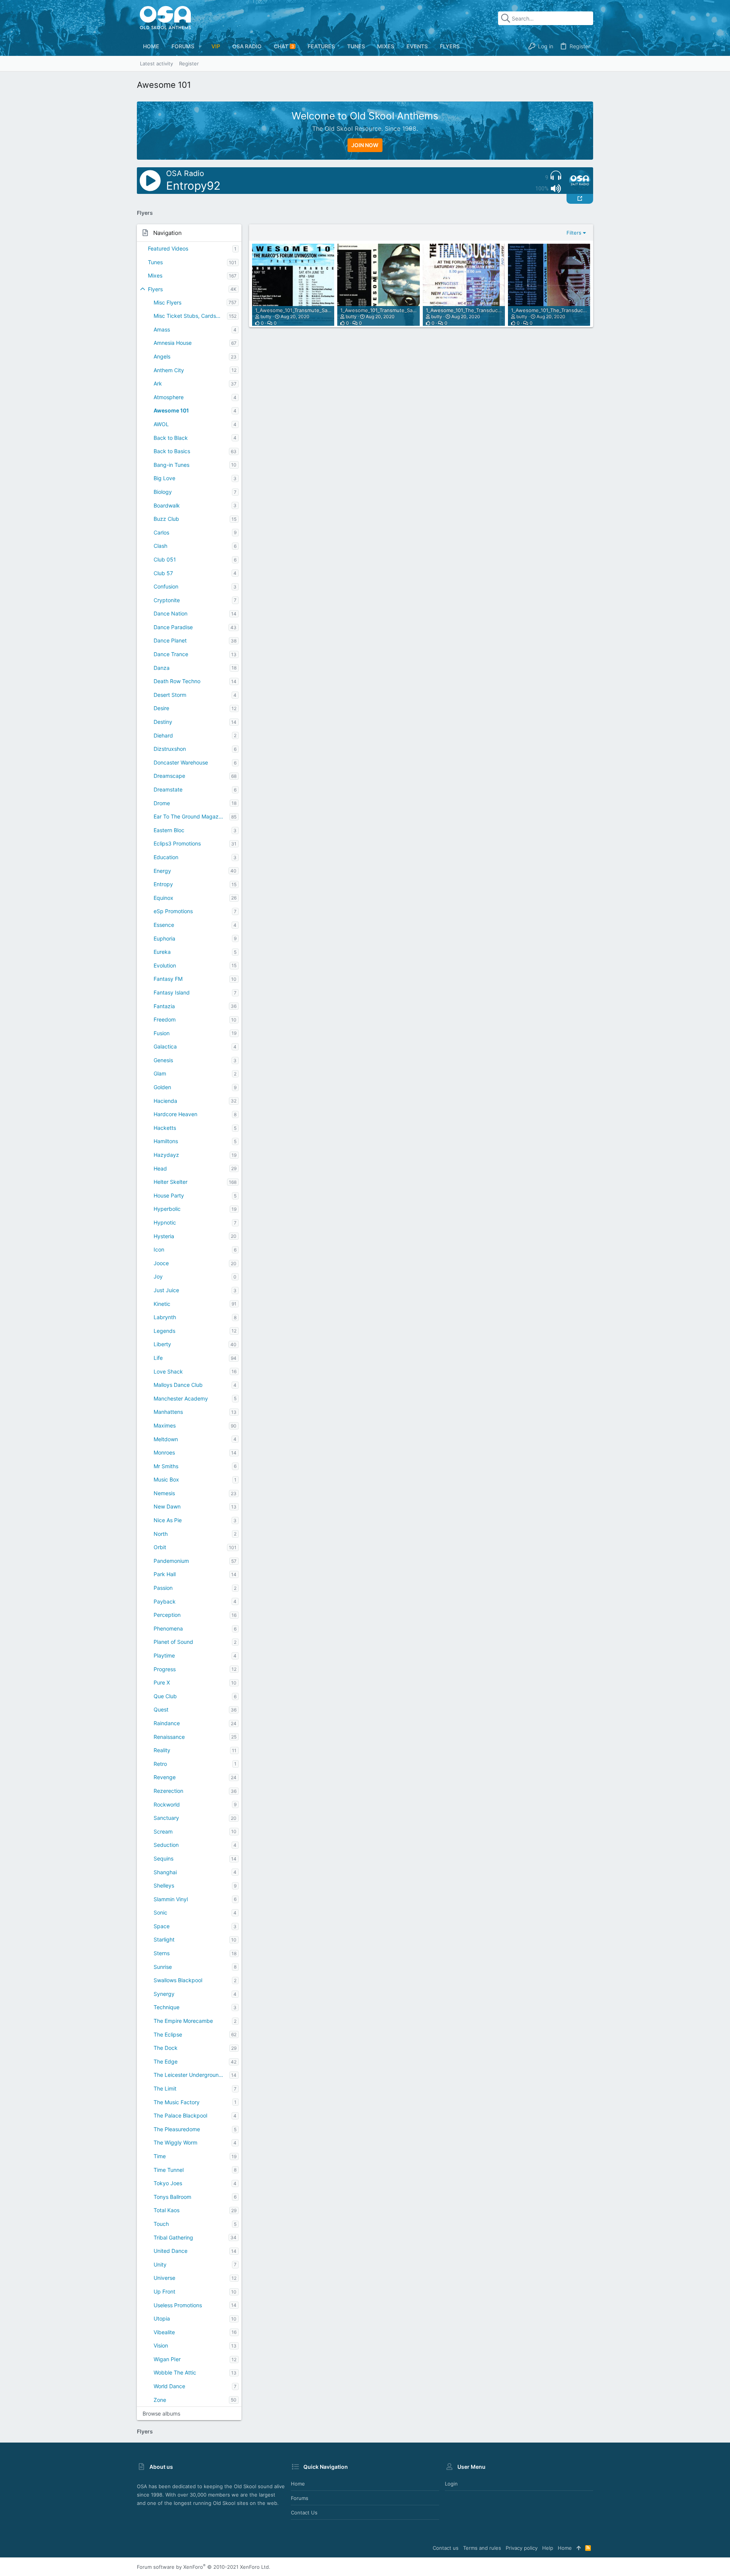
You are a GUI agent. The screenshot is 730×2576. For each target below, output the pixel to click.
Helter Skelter (171, 1182)
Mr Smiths (166, 1466)
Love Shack (168, 1371)
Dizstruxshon (170, 749)
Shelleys (164, 1885)
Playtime (164, 1655)
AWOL (161, 424)
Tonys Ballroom (172, 2197)
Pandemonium (171, 1561)
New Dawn (167, 1506)
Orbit (160, 1547)
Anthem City (169, 370)
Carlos (161, 532)
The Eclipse (168, 2034)
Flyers (155, 289)
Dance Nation (171, 613)
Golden (162, 1087)
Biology (163, 492)
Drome (162, 803)
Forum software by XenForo (204, 2567)
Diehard (163, 735)
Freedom (165, 1019)
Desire (161, 708)
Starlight (164, 1939)
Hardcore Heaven (175, 1114)
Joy (158, 1276)
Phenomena (168, 1628)
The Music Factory (177, 2102)
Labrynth (165, 1317)
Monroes (164, 1452)
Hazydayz (166, 1155)
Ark (158, 383)
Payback (165, 1601)
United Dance (171, 2251)
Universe (164, 2278)
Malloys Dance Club (178, 1385)
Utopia (162, 2318)
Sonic (160, 1912)
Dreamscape (169, 776)
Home (298, 2484)
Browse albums (161, 2413)
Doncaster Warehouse (181, 762)
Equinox (163, 898)
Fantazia (164, 1006)
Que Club (165, 1696)
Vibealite (164, 2332)
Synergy (164, 1994)
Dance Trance (171, 654)
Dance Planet (170, 640)
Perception (167, 1615)
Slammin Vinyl (171, 1899)
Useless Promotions (178, 2305)
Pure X (162, 1682)
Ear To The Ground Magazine (190, 816)
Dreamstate (168, 789)
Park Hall (165, 1574)
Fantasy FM (168, 979)
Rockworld (167, 1804)
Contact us (304, 2513)
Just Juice (166, 1290)
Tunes (155, 262)
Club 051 (165, 559)
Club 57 (163, 573)
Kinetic (162, 1304)
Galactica (165, 1046)
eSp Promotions (173, 911)
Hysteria (164, 1236)
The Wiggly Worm (175, 2142)
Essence (164, 925)
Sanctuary (166, 1818)
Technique (167, 2007)
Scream (163, 1831)
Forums (300, 2498)
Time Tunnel (169, 2170)
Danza (162, 668)
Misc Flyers (167, 302)
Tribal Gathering (173, 2237)
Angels (162, 356)
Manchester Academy (181, 1398)
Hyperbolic (167, 1209)
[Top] (578, 2548)
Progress (165, 1669)
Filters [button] (574, 233)
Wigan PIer (167, 2359)
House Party (169, 1195)
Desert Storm (170, 695)
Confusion (166, 586)
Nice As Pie (168, 1520)
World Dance (169, 2386)
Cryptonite (167, 600)
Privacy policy (522, 2548)
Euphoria (164, 938)
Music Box (166, 1479)
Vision (161, 2345)
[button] (200, 46)
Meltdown (166, 1439)
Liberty (162, 1344)
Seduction (166, 1845)
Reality (162, 1750)
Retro (160, 1764)
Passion (163, 1588)
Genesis (163, 1060)
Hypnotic (165, 1222)
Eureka (162, 952)
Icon (159, 1249)
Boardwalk (167, 505)
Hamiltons (166, 1141)
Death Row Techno (177, 681)
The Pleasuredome (177, 2129)
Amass (162, 329)
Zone (160, 2400)
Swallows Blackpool (178, 1980)
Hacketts (165, 1128)
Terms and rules (482, 2548)
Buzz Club (166, 519)
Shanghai (165, 1872)
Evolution (165, 965)
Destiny (163, 722)
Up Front (164, 2291)
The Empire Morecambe (183, 2021)
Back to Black (171, 438)
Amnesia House (173, 343)
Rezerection (168, 1791)
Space (162, 1926)
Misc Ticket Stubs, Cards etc (190, 316)
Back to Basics (172, 451)
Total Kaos (167, 2210)
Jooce (161, 1263)
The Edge (166, 2061)
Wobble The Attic (175, 2372)
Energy (162, 871)
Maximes (165, 1425)
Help (548, 2548)
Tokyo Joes (168, 2183)
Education (166, 857)
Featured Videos (168, 248)
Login (451, 2484)
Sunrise (163, 1967)
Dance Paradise (173, 627)
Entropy (163, 884)
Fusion (162, 1033)
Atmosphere (169, 397)
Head (160, 1168)
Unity (160, 2264)
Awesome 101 (171, 410)
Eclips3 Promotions (177, 843)
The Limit (165, 2088)
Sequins (163, 1858)
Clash (160, 546)
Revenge (165, 1777)
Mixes (155, 275)
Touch (161, 2224)
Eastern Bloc (169, 830)
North (161, 1534)
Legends (164, 1331)
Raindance (167, 1723)
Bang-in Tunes (171, 465)
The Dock (166, 2048)
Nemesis (164, 1493)
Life (158, 1358)
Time (160, 2156)
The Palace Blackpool (180, 2115)
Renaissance (169, 1737)
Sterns (162, 1953)
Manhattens (168, 1412)
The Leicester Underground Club (191, 2075)
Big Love (164, 478)
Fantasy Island (172, 992)
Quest (161, 1709)
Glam (160, 1073)
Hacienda (165, 1101)
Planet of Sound (173, 1642)
